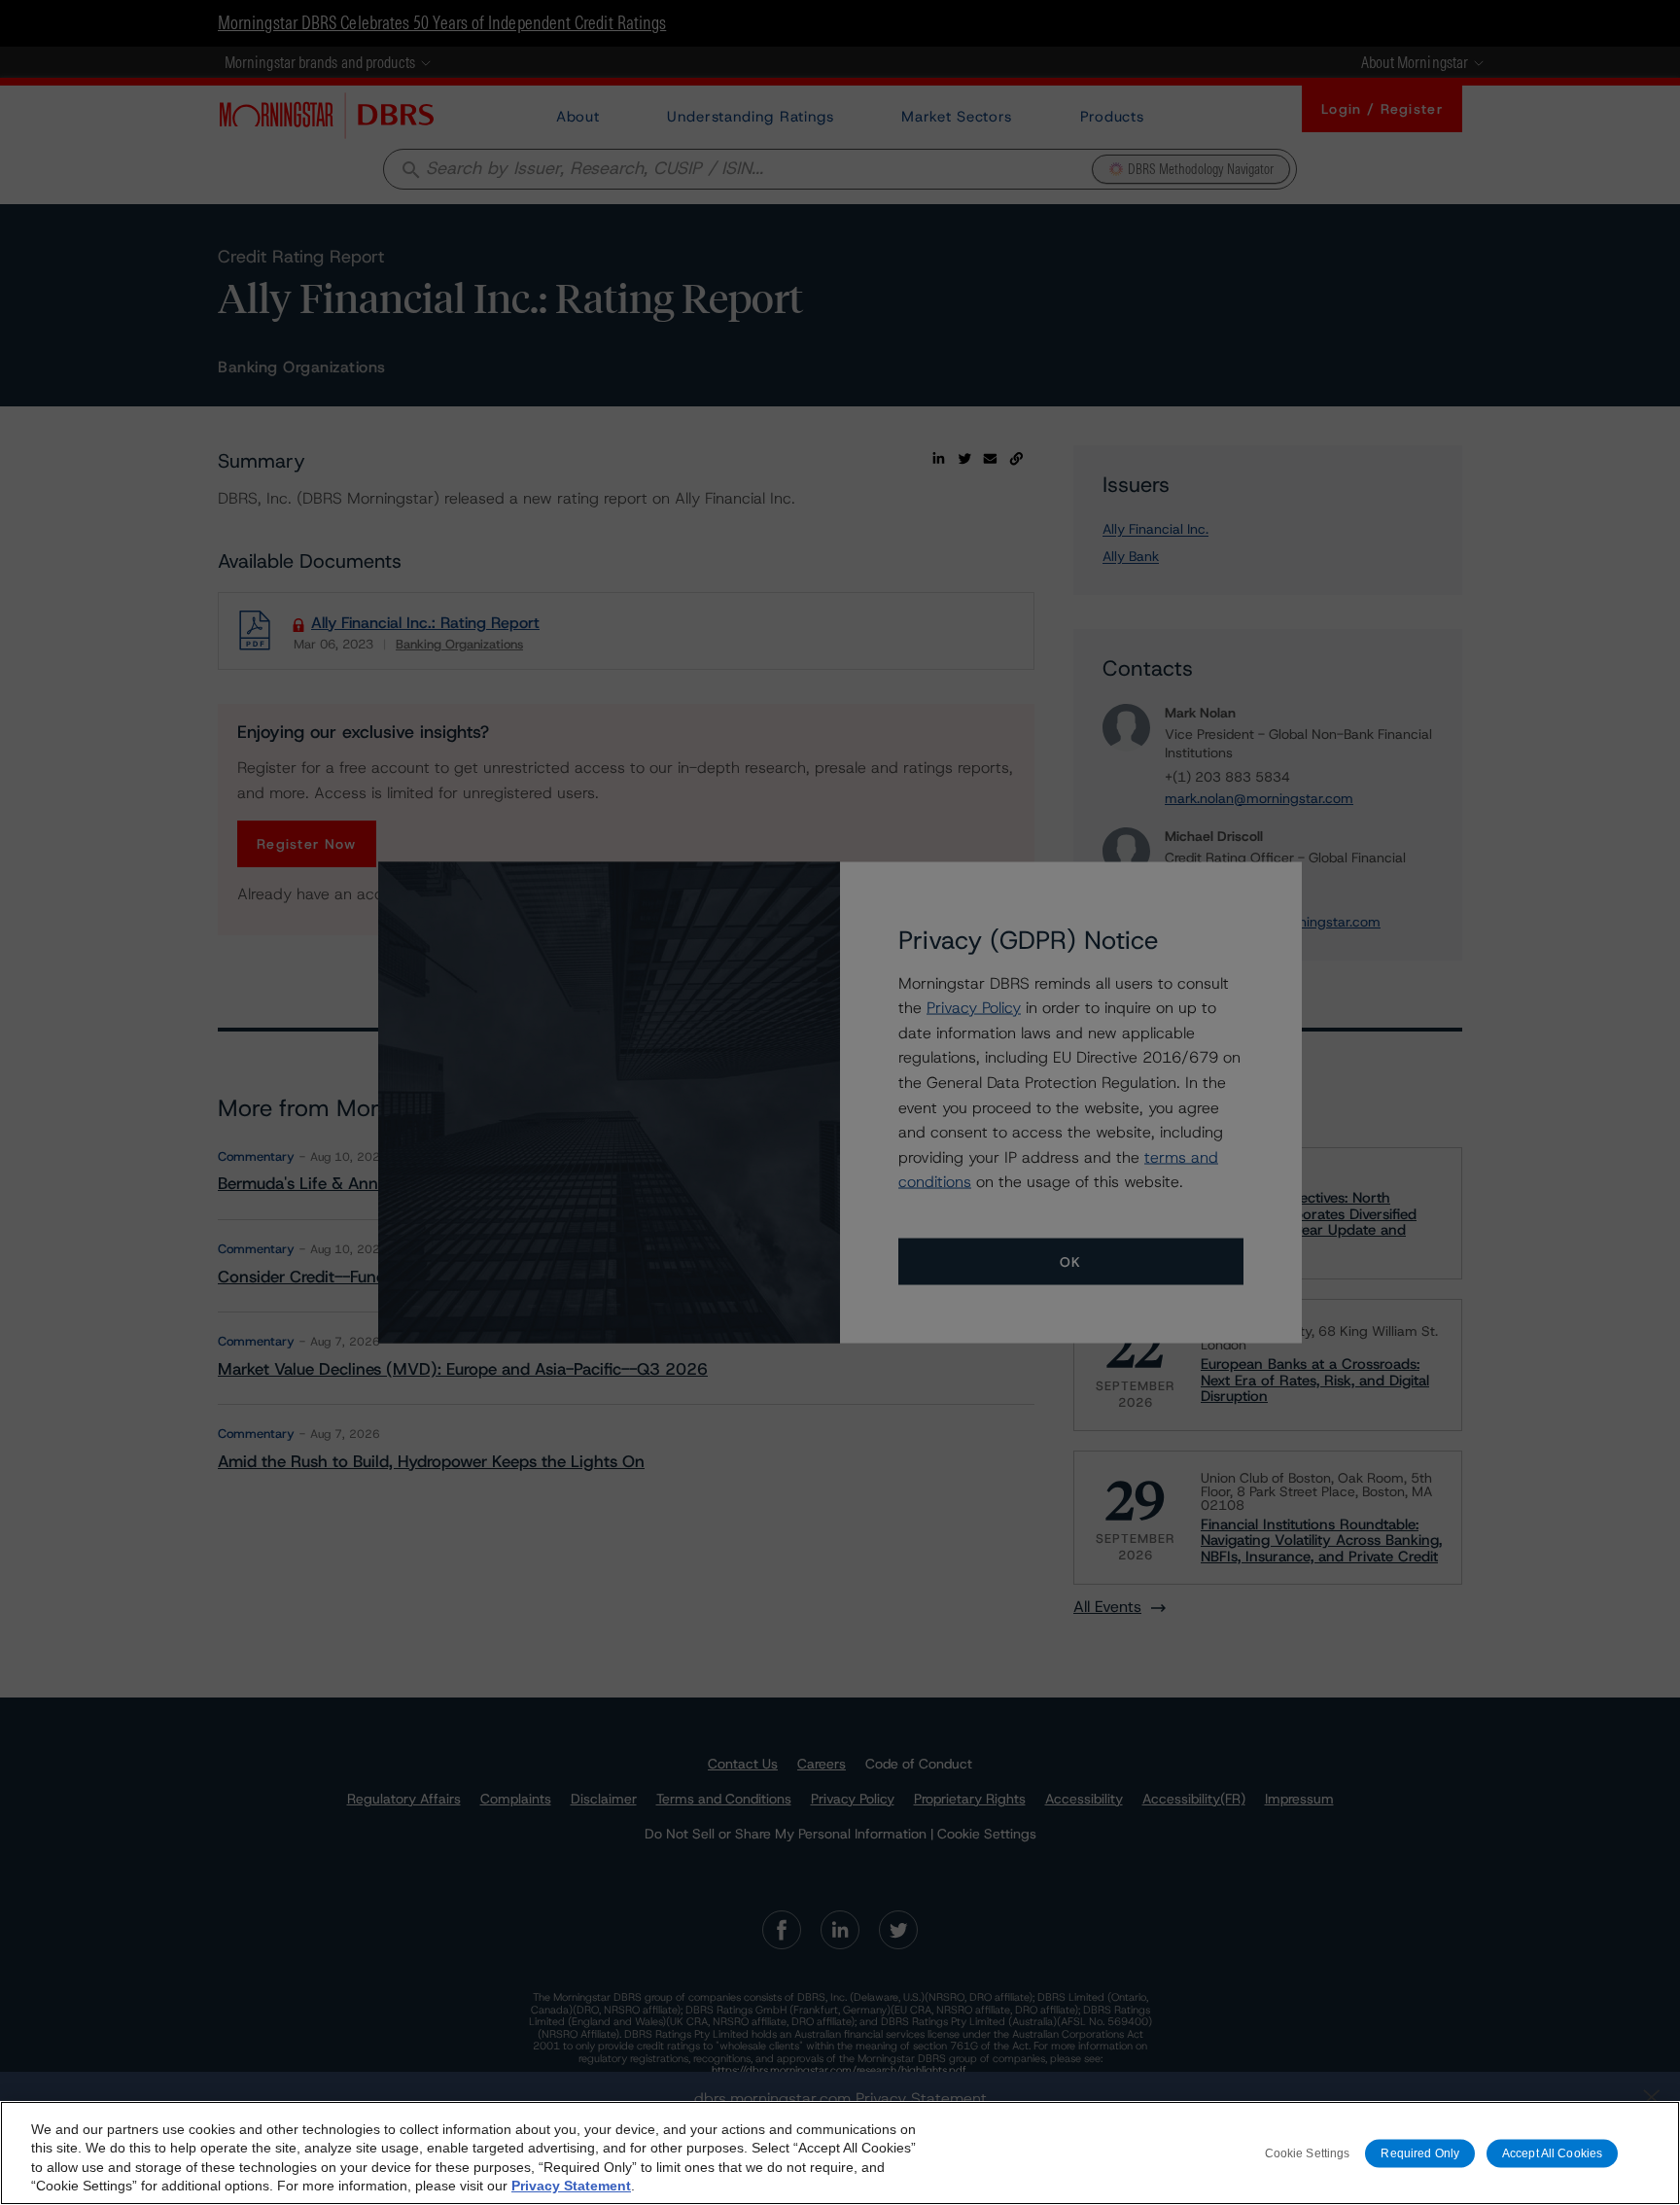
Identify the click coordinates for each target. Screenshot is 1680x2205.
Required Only (1420, 2152)
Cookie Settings (1308, 2152)
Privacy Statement (571, 2186)
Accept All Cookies (1552, 2152)
